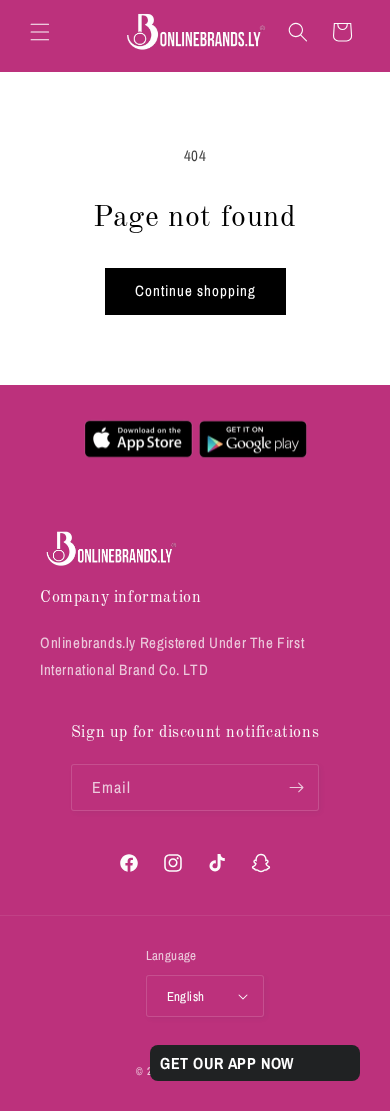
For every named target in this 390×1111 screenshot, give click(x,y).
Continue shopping (195, 290)
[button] (40, 32)
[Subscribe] (296, 787)
